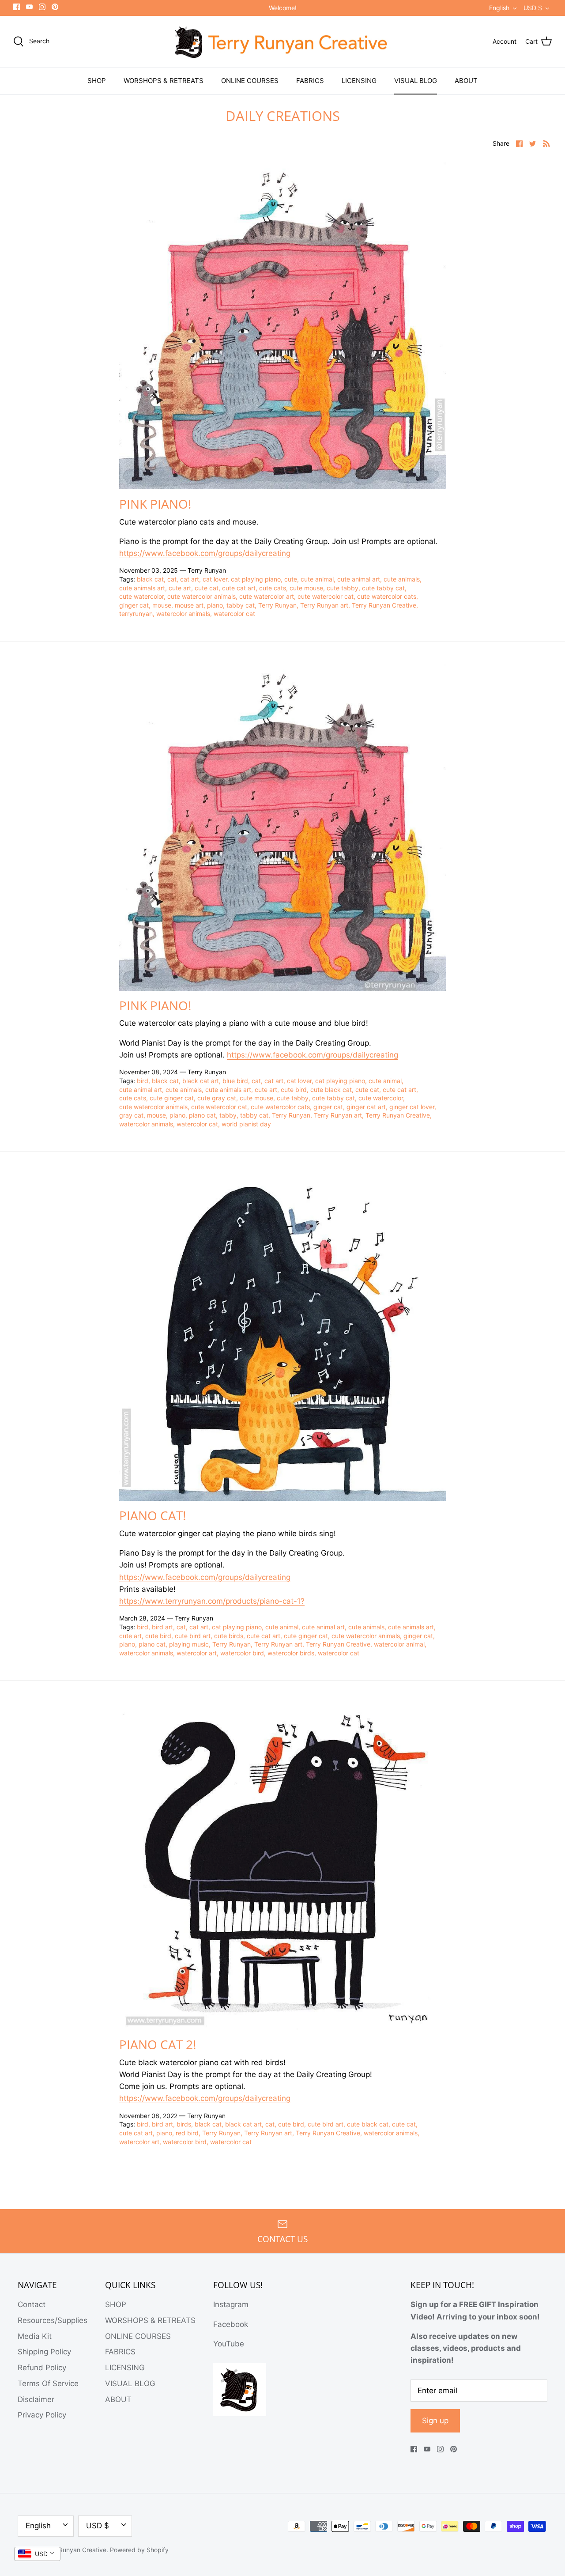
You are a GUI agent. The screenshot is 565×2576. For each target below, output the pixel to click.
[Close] (362, 1220)
